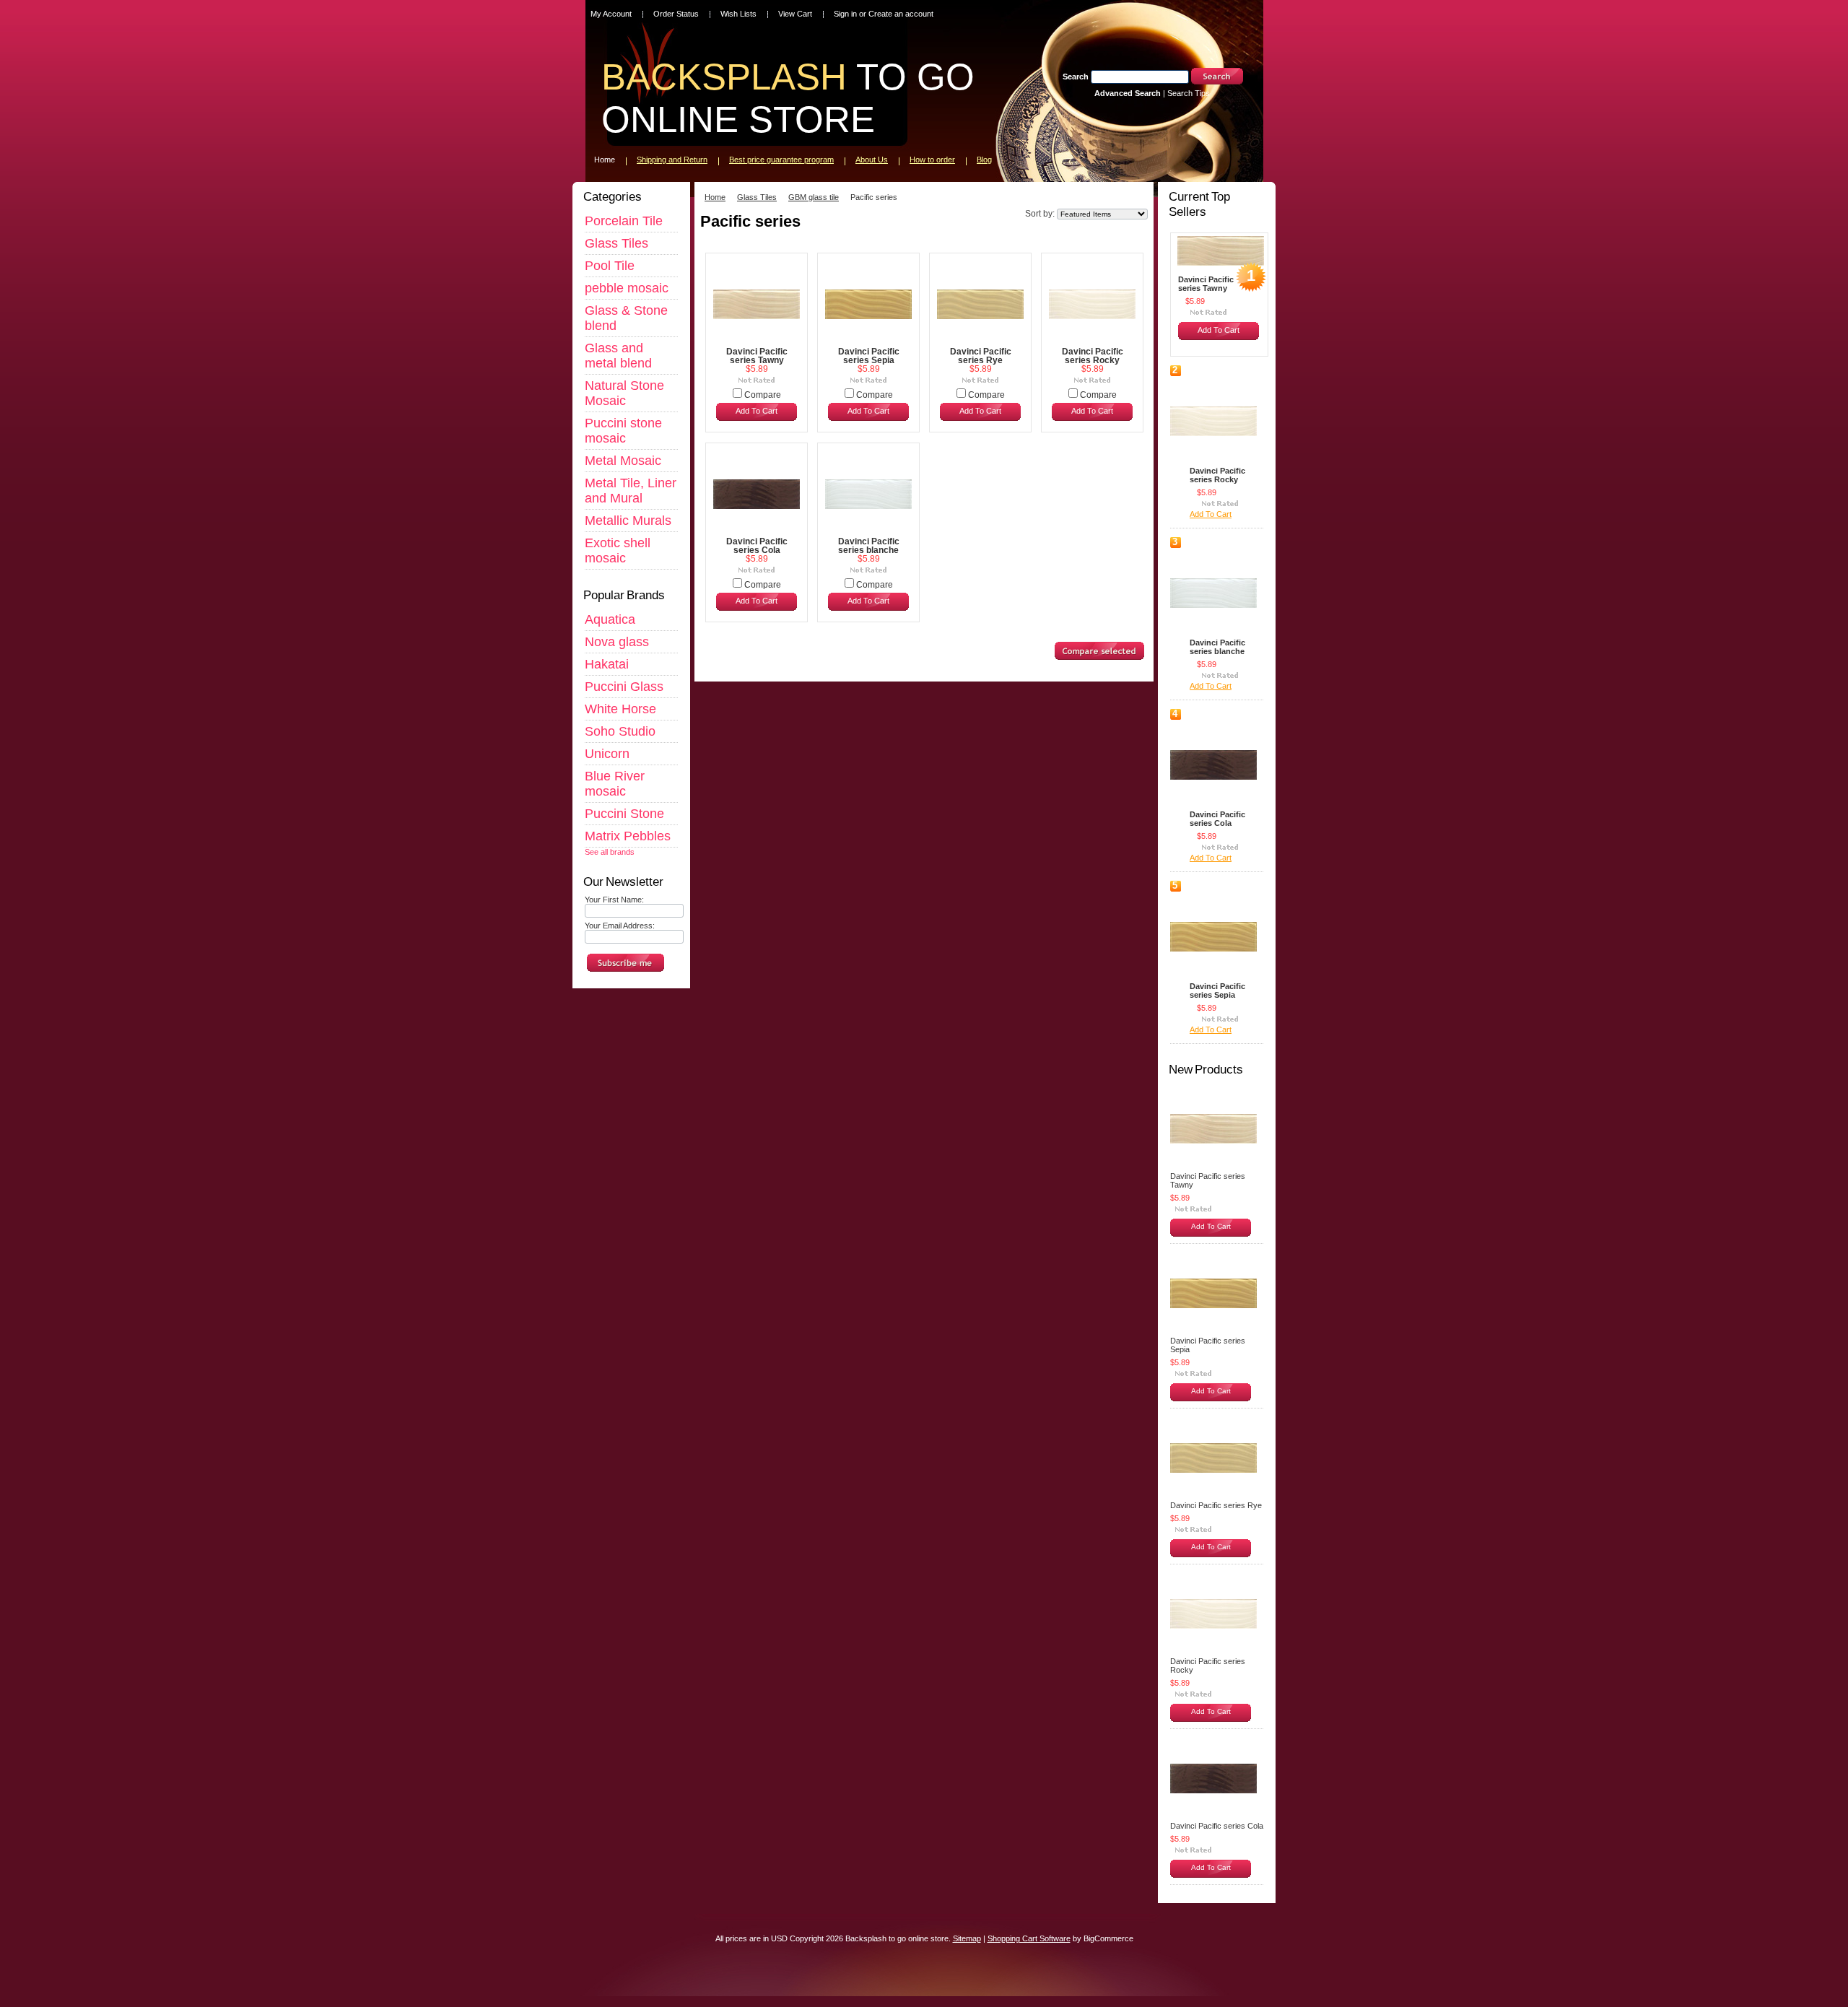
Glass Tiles (616, 243)
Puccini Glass (624, 687)
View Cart (795, 14)
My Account (611, 14)
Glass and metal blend (618, 356)
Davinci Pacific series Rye (981, 356)
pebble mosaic (627, 288)
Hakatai (607, 664)
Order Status (676, 14)
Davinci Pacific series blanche (869, 546)
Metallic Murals (628, 521)
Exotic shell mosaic (618, 550)
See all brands (610, 852)
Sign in (845, 14)
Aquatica (610, 619)
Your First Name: (614, 900)
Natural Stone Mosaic (624, 393)
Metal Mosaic (623, 461)
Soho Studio (620, 731)
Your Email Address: (620, 926)
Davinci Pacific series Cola (757, 546)
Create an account (901, 14)
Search (1076, 77)
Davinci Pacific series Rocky (1093, 356)
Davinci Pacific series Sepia (869, 356)
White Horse (620, 709)
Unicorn (607, 754)
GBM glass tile (814, 197)
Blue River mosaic (615, 784)
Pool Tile (610, 266)
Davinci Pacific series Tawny (757, 356)
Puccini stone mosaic (623, 431)
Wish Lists (738, 14)
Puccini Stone (624, 814)
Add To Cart (757, 411)
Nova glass (617, 642)
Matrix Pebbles (628, 836)
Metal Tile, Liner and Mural (631, 491)
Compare (763, 395)
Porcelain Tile (624, 221)
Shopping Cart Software (1029, 1938)
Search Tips (1189, 93)
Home (715, 197)
